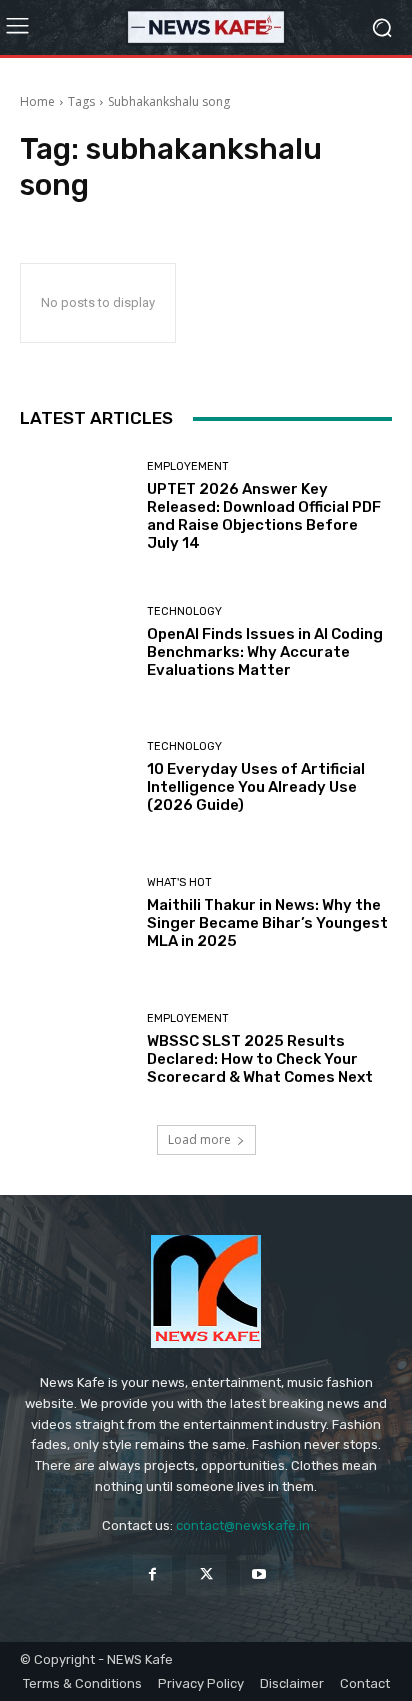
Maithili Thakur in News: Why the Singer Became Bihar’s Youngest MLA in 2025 (267, 923)
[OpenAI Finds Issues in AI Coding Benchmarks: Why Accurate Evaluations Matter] (76, 643)
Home (37, 101)
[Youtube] (259, 1574)
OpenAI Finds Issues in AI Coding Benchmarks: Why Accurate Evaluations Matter (265, 652)
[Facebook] (152, 1574)
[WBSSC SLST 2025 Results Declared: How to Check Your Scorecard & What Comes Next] (76, 1049)
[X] (205, 1574)
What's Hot (179, 882)
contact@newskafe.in (243, 1525)
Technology (184, 611)
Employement (188, 466)
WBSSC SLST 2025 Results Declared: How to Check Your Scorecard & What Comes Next (260, 1059)
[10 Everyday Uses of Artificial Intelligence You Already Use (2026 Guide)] (76, 778)
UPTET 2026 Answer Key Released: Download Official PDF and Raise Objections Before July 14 (264, 516)
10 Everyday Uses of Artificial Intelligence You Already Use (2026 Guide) (256, 787)
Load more (199, 1139)
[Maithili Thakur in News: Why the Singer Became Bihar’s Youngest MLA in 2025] (76, 914)
